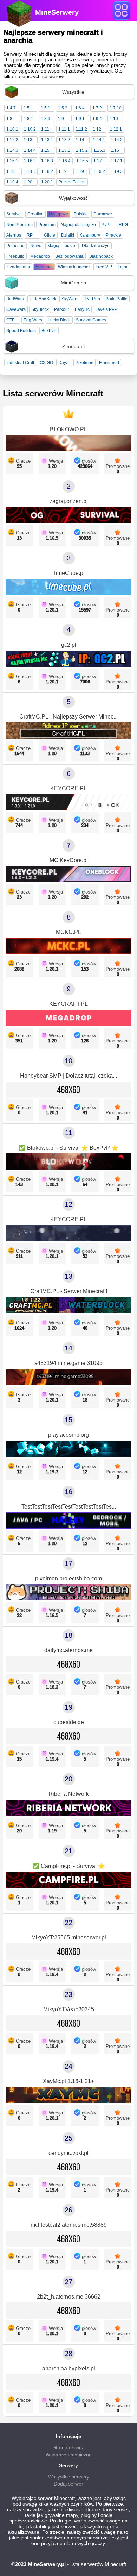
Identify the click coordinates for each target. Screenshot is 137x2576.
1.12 (97, 129)
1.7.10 (116, 108)
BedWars (15, 299)
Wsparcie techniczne (69, 2455)
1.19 (63, 171)
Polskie (81, 214)
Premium (47, 225)
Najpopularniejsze (78, 225)
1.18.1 (30, 171)
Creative (35, 214)
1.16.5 (82, 161)
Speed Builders (21, 331)
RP (30, 235)
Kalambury (90, 235)
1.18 (11, 171)
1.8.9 (45, 119)
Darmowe (103, 214)
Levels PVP (106, 309)
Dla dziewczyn (96, 246)
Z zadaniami (18, 267)
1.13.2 (64, 140)
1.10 (114, 119)
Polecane (15, 246)
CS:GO (46, 363)
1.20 (28, 182)
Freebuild (15, 256)
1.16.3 (47, 161)
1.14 (80, 140)
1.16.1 (12, 161)
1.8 (9, 119)
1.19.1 (81, 171)
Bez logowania (69, 256)
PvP (105, 225)
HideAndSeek (43, 299)
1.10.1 (12, 129)
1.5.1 (45, 108)
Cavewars (16, 309)
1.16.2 (30, 161)
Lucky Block (59, 320)
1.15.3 (99, 150)
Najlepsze (58, 214)
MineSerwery (57, 12)
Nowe (36, 246)
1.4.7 (11, 108)
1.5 (27, 108)
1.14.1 (99, 140)
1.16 (115, 150)
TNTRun (92, 299)
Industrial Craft (20, 363)
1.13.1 (47, 140)
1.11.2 (81, 129)
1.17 (98, 161)
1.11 (45, 129)
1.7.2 (97, 108)
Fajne (123, 267)
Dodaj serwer (68, 2484)
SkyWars (70, 299)
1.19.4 (12, 182)
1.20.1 (47, 182)
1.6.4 (80, 108)
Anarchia (44, 267)
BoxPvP (49, 331)
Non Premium (19, 225)
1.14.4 (30, 150)
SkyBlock (40, 309)
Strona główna (69, 2447)
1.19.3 (117, 171)
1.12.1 (116, 129)
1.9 (61, 119)
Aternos (14, 235)
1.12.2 (12, 140)
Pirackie (113, 235)
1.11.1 (64, 129)
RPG (123, 225)
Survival (14, 214)
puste (70, 246)
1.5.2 (63, 108)
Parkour (62, 309)
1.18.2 (47, 171)
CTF (10, 320)
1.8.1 (28, 119)
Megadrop (40, 256)
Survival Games (91, 320)
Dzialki (68, 235)
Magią (53, 246)
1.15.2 (82, 150)
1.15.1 (64, 150)
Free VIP (104, 267)
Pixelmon (84, 363)
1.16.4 (65, 161)
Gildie (50, 235)
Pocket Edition (72, 182)
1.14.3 (12, 150)
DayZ (63, 363)
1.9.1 (80, 119)
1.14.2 (117, 140)
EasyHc (82, 309)
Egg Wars (33, 320)
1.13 (28, 140)
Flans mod (109, 363)
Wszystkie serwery (69, 2477)
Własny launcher (74, 267)
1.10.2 (30, 129)
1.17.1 (117, 161)
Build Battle (117, 299)
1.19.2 (99, 171)
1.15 (45, 150)
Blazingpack (101, 256)
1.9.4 (97, 119)
